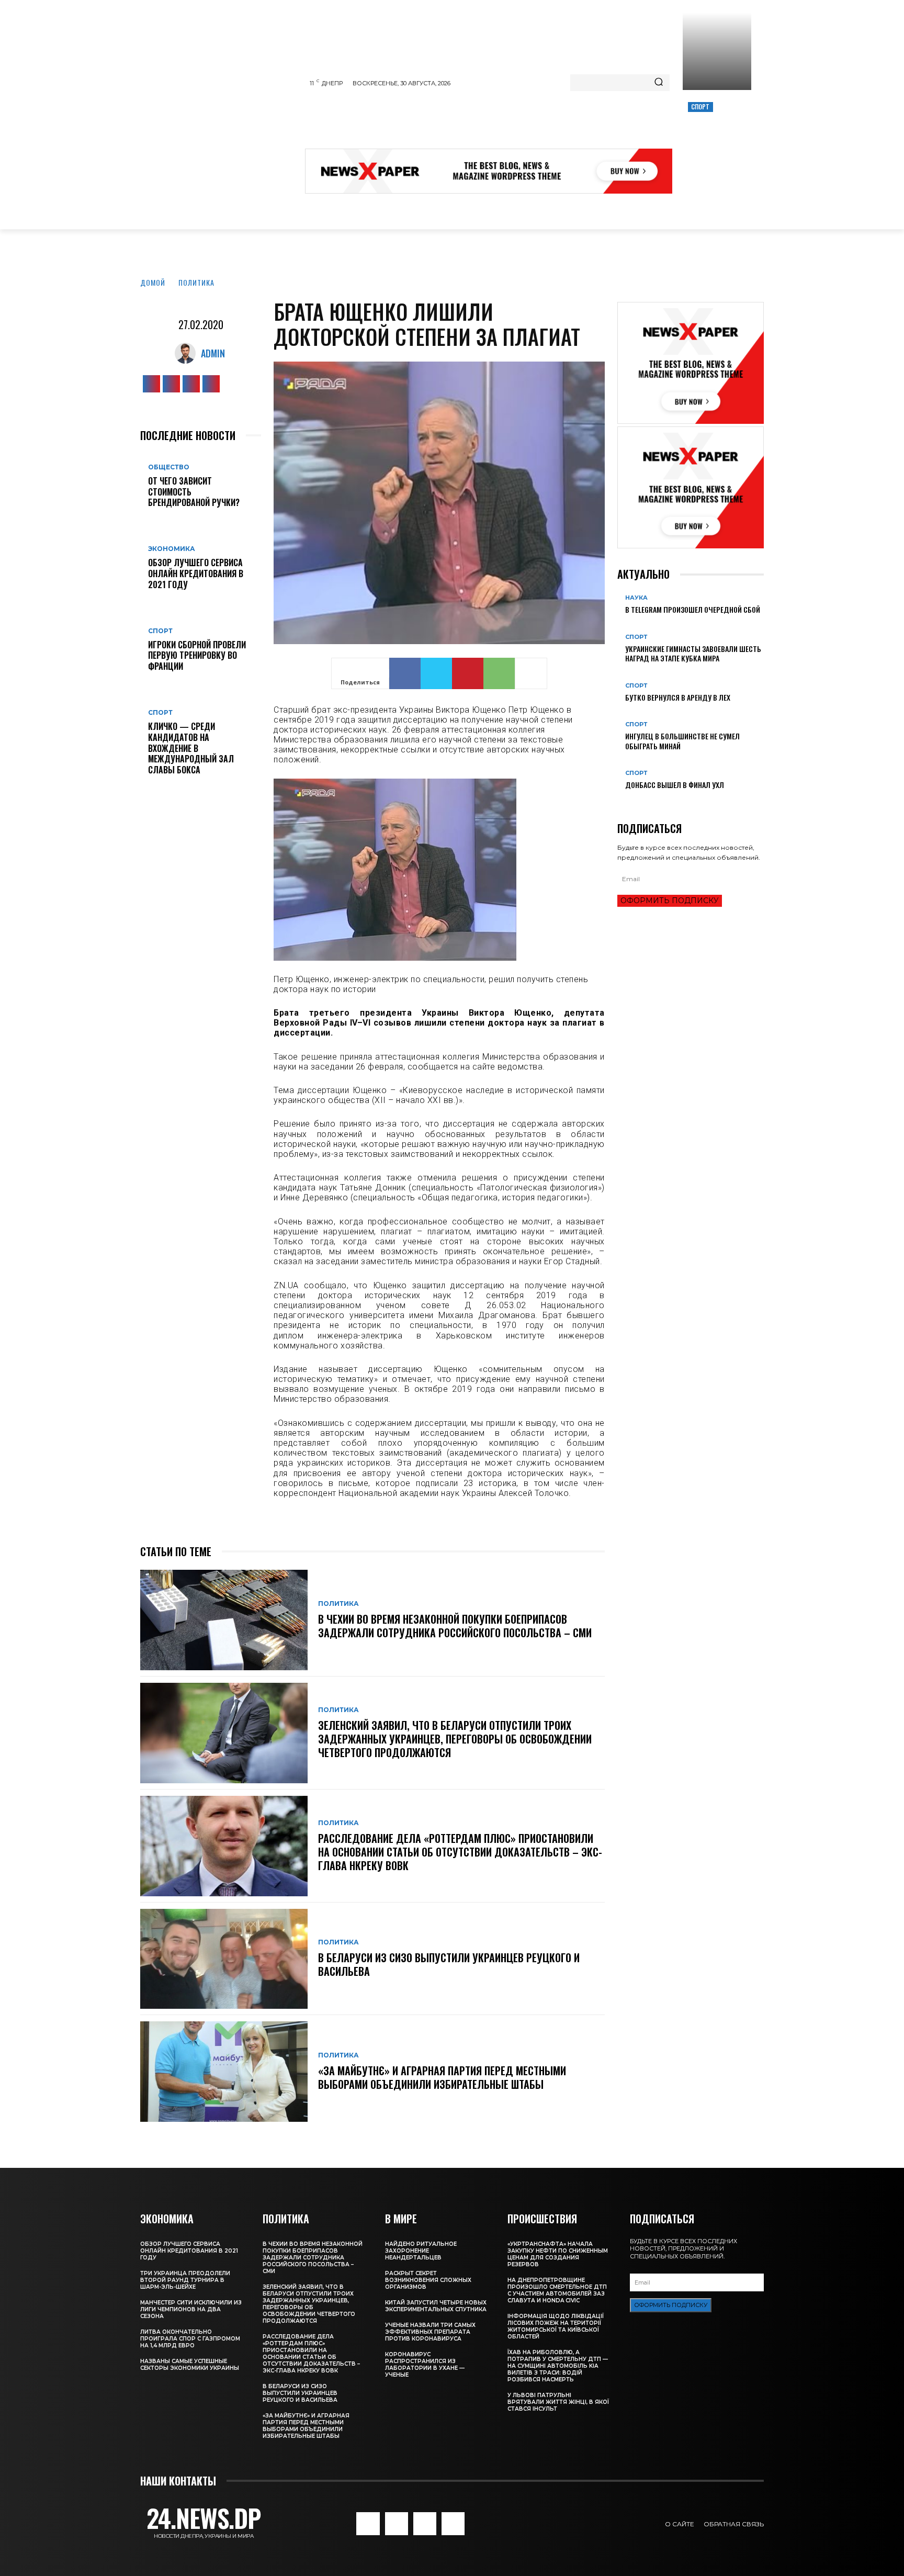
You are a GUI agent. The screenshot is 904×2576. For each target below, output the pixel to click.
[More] (531, 673)
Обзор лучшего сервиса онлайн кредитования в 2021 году (196, 573)
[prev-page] (620, 802)
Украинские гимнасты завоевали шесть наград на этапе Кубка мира (693, 653)
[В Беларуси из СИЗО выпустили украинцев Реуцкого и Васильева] (224, 1959)
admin (213, 353)
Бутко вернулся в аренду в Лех (678, 697)
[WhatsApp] (499, 673)
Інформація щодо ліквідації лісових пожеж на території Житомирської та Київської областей (556, 2326)
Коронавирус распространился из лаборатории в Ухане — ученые (425, 2365)
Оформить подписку (670, 901)
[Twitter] (191, 384)
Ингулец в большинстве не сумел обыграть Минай (682, 741)
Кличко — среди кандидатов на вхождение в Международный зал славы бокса (191, 748)
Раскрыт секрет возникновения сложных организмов (428, 2280)
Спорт (700, 106)
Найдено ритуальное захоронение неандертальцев (421, 2251)
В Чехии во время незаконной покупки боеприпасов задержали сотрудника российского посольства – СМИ (455, 1626)
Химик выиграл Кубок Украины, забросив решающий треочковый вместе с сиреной (716, 142)
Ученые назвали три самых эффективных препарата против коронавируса (430, 2332)
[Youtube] (211, 384)
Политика (196, 282)
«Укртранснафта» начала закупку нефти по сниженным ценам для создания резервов (558, 2254)
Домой (153, 282)
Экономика (172, 549)
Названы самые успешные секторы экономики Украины (190, 2365)
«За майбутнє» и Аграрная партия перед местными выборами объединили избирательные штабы (442, 2077)
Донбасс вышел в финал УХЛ (675, 785)
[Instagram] (171, 384)
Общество (169, 467)
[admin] (188, 353)
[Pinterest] (468, 673)
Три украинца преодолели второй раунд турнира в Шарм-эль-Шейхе (185, 2280)
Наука (636, 598)
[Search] (659, 83)
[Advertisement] (495, 122)
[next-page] (626, 802)
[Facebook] (151, 384)
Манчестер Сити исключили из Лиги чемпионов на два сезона (191, 2309)
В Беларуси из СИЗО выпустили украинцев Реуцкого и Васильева (449, 1964)
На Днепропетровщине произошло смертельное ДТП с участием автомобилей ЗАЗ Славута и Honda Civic (557, 2290)
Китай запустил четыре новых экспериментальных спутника (436, 2306)
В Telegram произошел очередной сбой (693, 609)
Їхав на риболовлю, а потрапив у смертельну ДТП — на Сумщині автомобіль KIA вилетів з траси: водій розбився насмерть (558, 2366)
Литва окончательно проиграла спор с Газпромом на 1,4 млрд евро (190, 2339)
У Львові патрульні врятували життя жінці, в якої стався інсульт (558, 2402)
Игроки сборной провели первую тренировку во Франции (197, 656)
